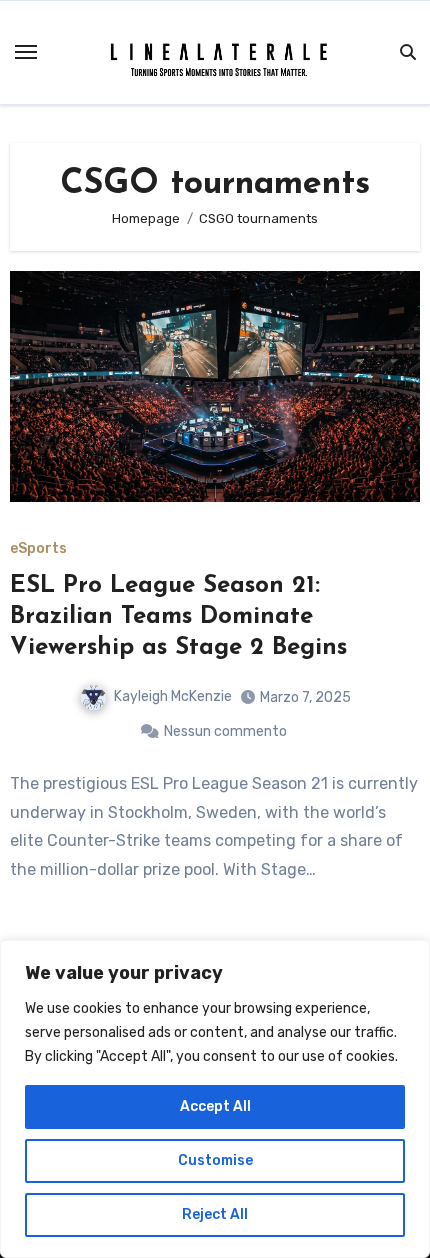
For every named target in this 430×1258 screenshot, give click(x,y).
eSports (38, 549)
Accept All (215, 1106)
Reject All (215, 1214)
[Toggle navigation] (26, 52)
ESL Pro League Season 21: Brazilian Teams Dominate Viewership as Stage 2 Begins (178, 617)
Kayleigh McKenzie (173, 696)
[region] (215, 1099)
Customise (215, 1160)
